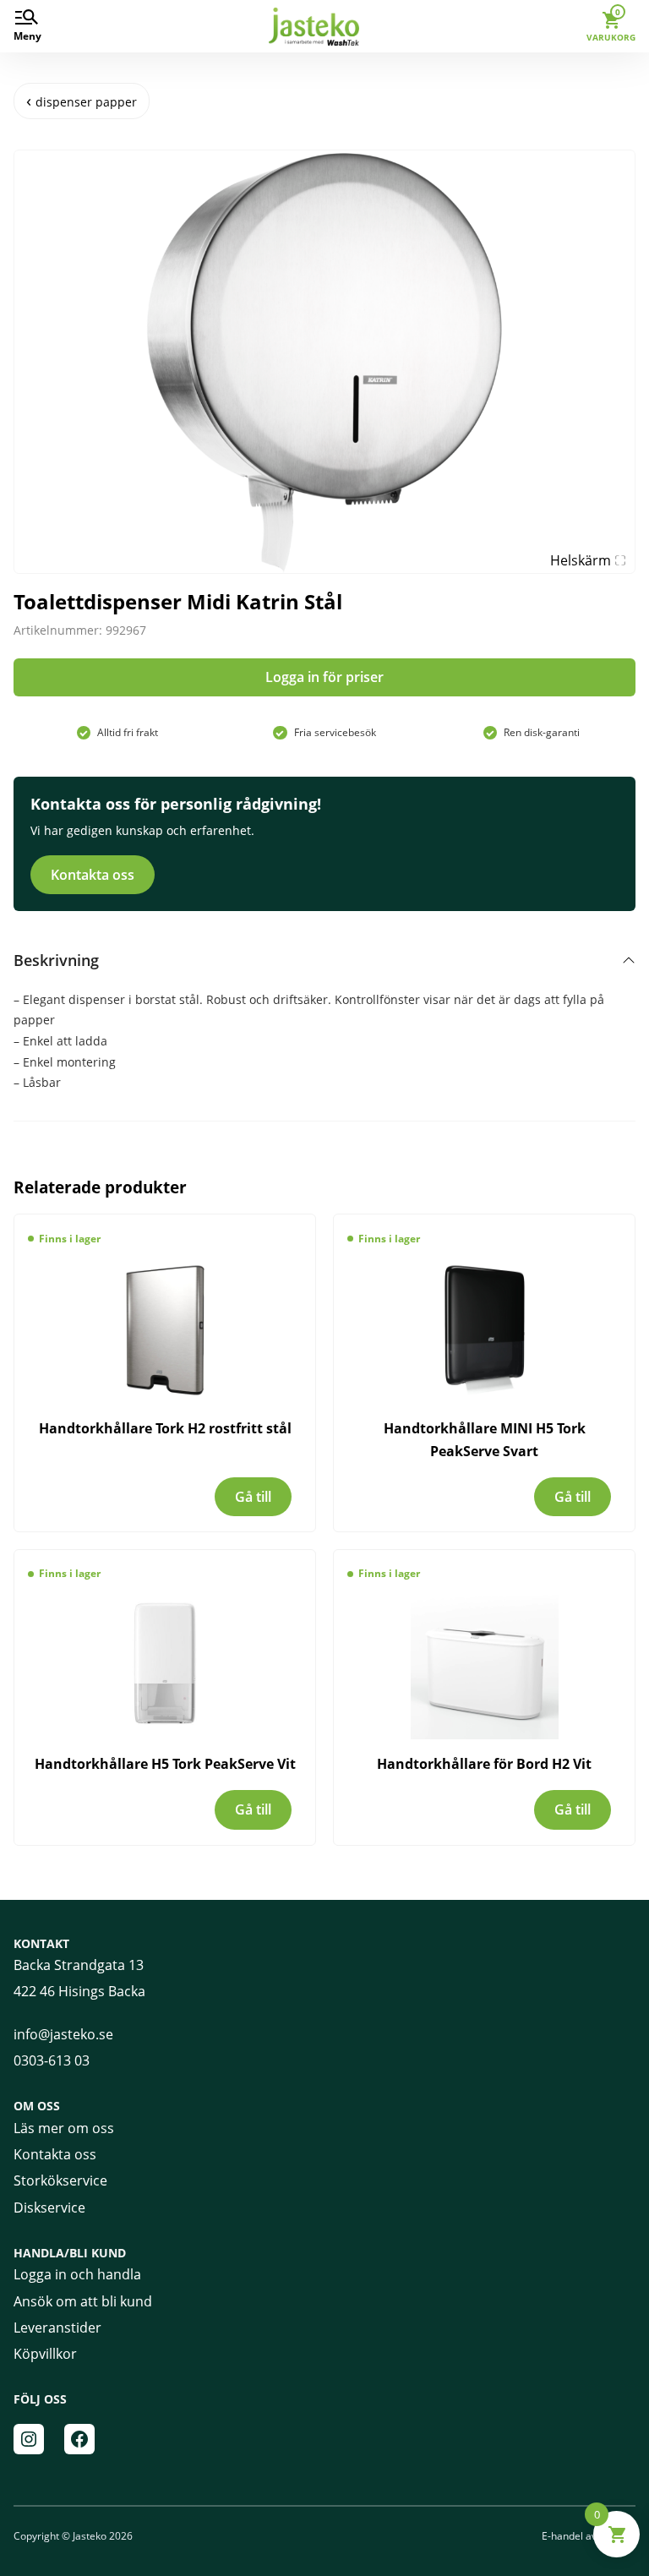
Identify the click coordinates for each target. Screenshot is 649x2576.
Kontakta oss (93, 875)
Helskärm (581, 560)
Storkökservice (60, 2180)
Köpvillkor (45, 2354)
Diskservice (49, 2208)
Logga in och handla (77, 2274)
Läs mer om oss (64, 2128)
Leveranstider (57, 2328)
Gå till (253, 1497)
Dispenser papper (86, 102)
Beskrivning (56, 960)
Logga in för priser (324, 677)
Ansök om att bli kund (83, 2301)
